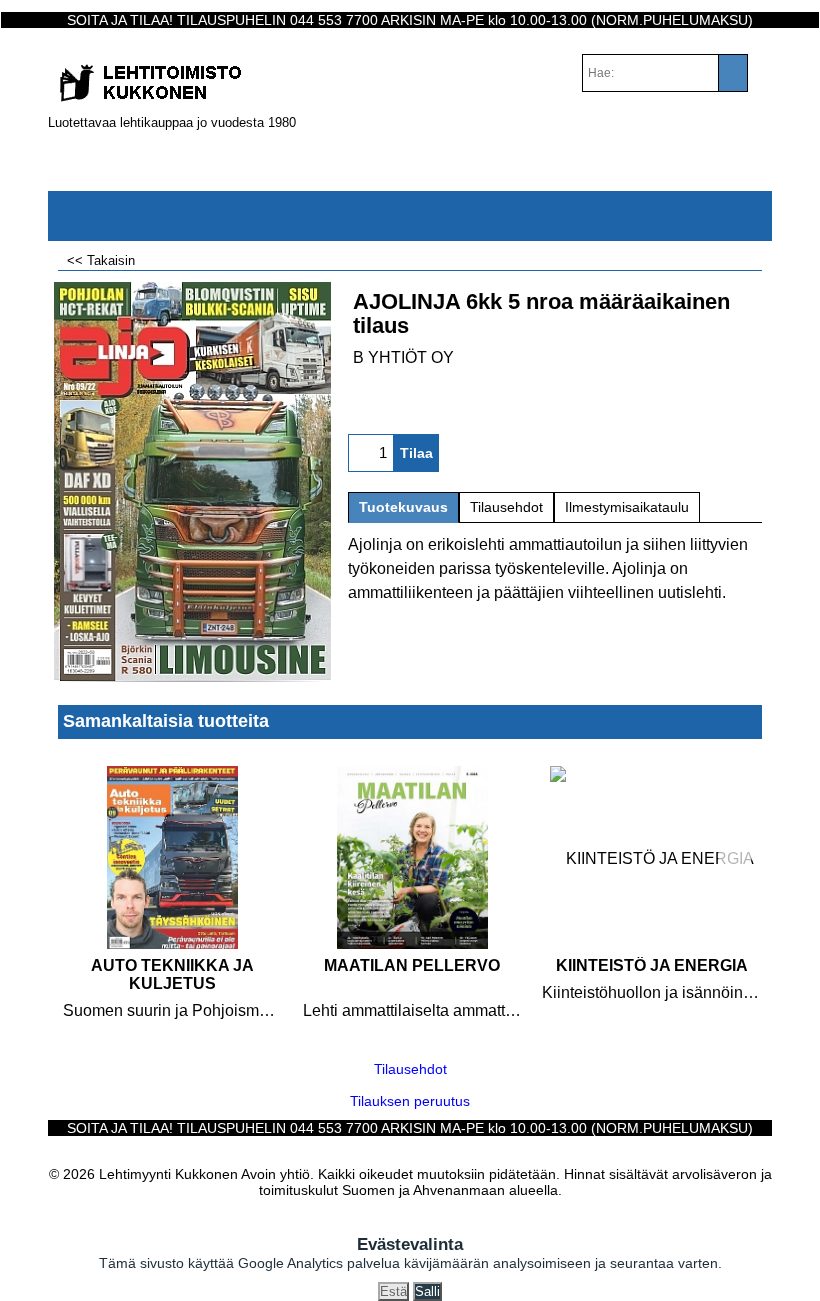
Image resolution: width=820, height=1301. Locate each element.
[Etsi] (732, 73)
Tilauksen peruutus (410, 1101)
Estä (393, 1291)
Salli (427, 1291)
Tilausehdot (506, 507)
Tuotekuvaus (403, 507)
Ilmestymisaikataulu (627, 507)
